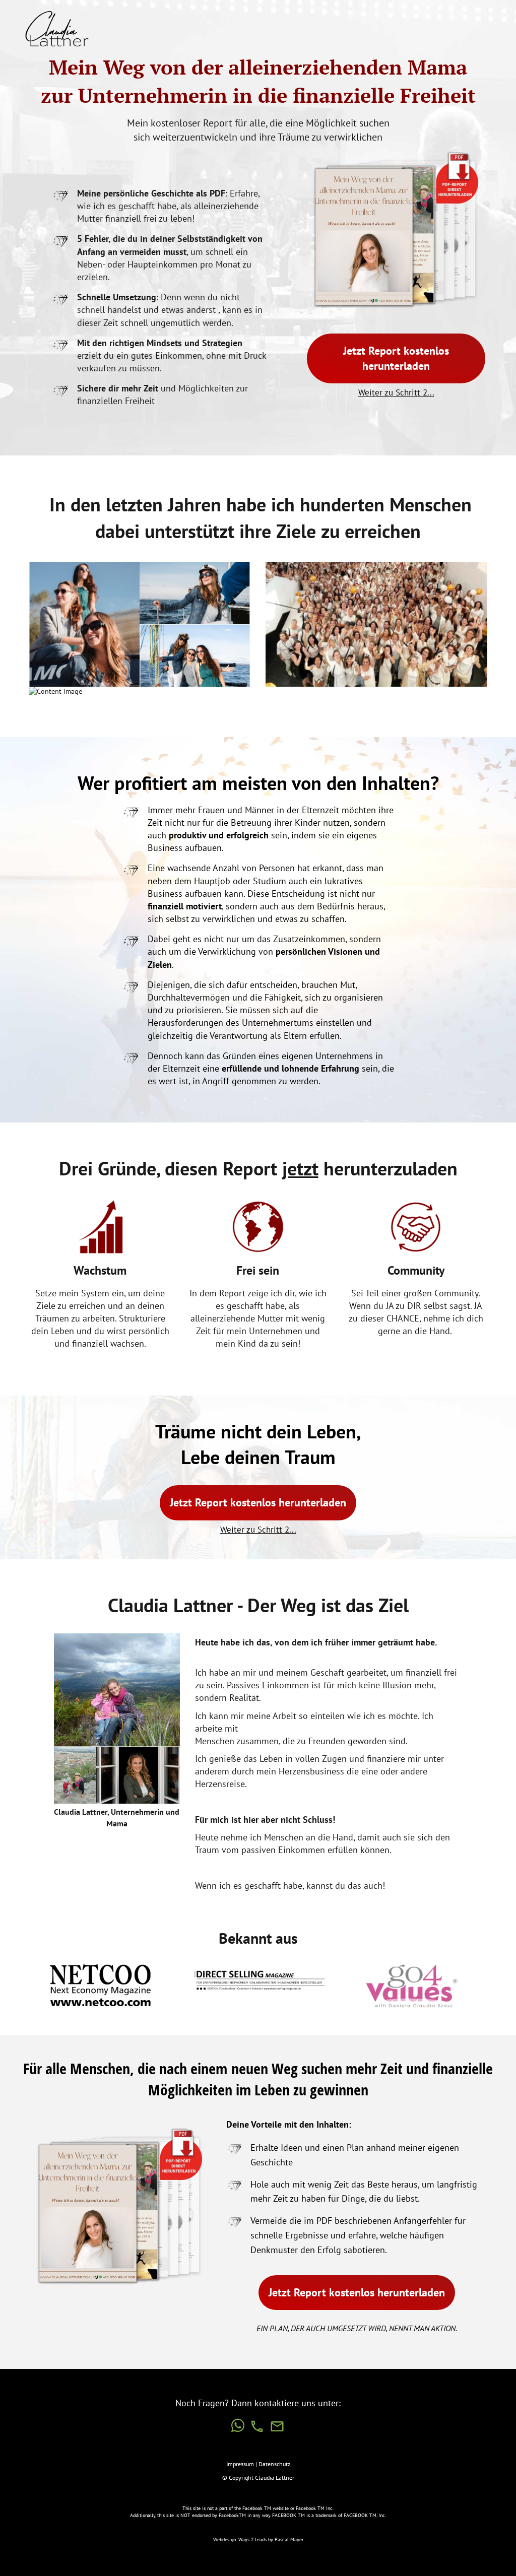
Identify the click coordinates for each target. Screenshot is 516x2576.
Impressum (241, 2464)
